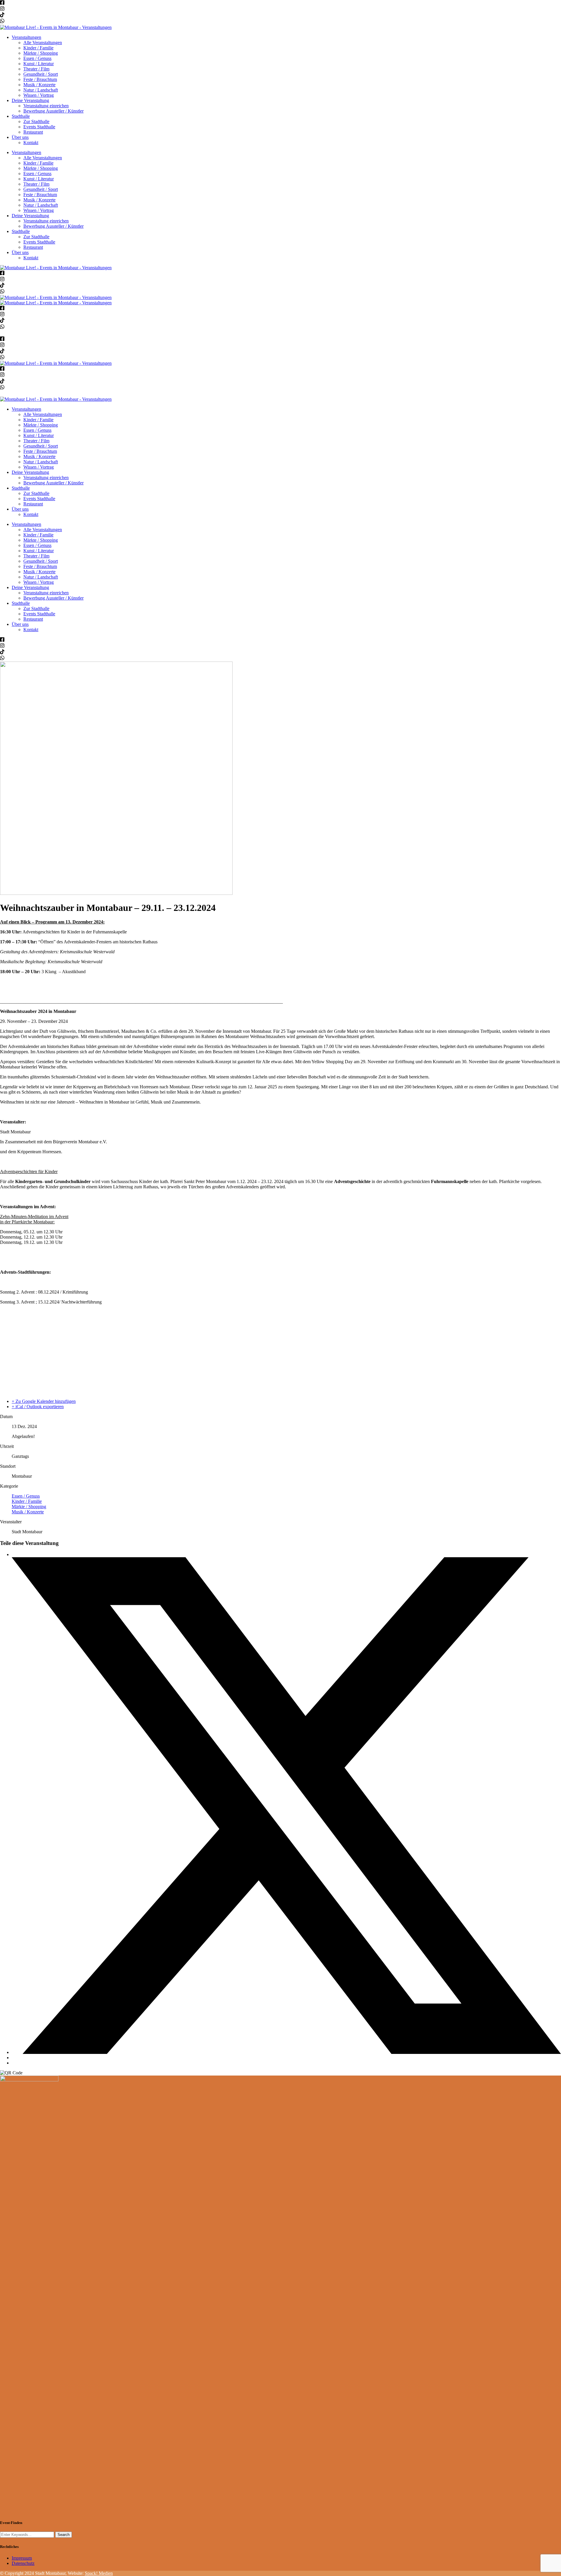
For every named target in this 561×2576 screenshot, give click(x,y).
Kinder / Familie (38, 48)
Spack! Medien (99, 2573)
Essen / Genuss (37, 58)
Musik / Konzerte (39, 85)
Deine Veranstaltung (30, 100)
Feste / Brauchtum (40, 79)
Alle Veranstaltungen (43, 43)
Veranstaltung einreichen (46, 106)
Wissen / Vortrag (39, 95)
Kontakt (31, 143)
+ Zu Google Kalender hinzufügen (44, 1401)
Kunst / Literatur (39, 64)
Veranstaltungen (26, 37)
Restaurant (33, 132)
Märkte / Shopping (41, 53)
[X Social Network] (286, 2052)
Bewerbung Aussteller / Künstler (53, 111)
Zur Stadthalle (36, 121)
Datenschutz (23, 2563)
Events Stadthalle (39, 127)
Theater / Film (36, 69)
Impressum (22, 2558)
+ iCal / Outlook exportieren (38, 1407)
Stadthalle (21, 116)
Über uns (20, 137)
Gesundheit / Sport (41, 74)
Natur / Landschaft (41, 90)
